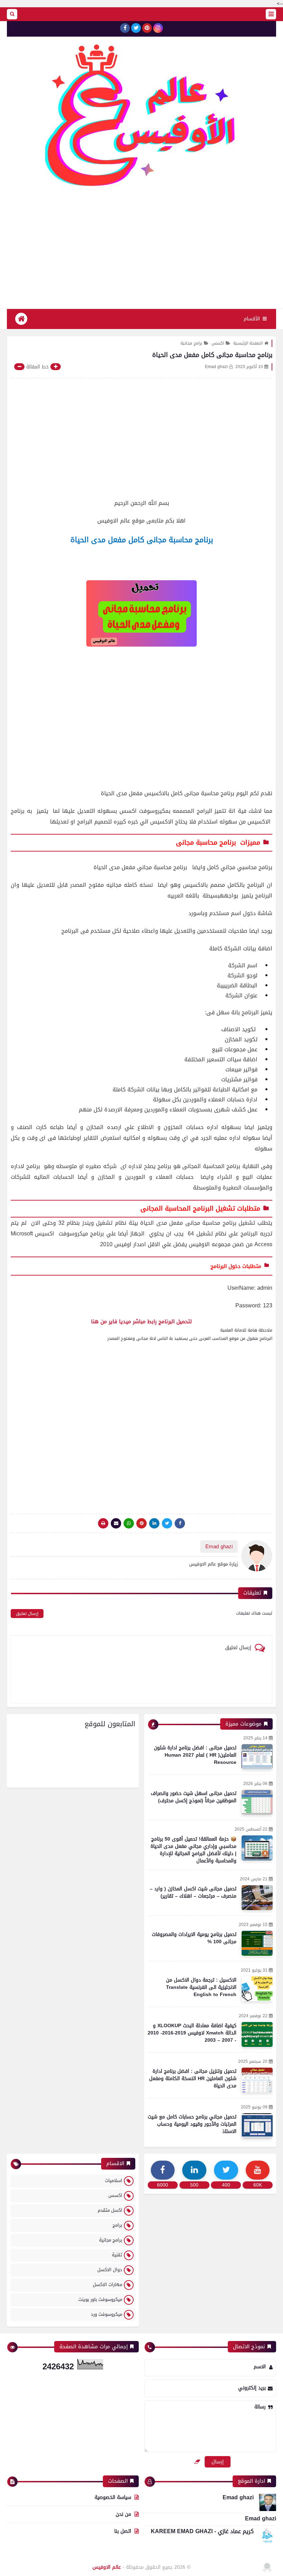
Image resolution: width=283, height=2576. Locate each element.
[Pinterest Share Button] (154, 1523)
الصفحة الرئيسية (248, 343)
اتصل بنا (123, 2531)
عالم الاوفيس (107, 2567)
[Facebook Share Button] (180, 1523)
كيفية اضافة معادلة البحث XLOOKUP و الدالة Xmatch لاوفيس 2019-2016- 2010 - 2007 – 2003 (192, 2033)
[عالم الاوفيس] (141, 120)
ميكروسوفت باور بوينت (100, 2299)
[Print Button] (103, 1523)
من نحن (123, 2514)
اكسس (218, 343)
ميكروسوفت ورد (106, 2314)
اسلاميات (114, 2180)
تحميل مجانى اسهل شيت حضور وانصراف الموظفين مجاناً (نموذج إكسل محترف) (194, 1797)
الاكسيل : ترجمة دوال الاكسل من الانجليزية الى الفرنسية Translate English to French (201, 1987)
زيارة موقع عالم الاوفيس (213, 1564)
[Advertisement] (141, 253)
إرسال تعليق (27, 1614)
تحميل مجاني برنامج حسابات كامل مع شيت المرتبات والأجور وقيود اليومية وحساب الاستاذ (192, 2124)
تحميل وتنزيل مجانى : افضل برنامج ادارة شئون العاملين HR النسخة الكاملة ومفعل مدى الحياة (193, 2079)
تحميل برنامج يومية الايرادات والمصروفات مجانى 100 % (194, 1938)
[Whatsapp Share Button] (129, 1523)
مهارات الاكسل (108, 2284)
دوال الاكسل (110, 2270)
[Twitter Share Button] (167, 1523)
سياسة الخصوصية (113, 2498)
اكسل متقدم (110, 2210)
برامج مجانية (191, 343)
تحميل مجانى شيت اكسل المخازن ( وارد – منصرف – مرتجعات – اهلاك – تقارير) (193, 1892)
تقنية (117, 2255)
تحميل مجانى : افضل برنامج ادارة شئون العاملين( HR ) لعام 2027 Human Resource (195, 1755)
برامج (117, 2225)
